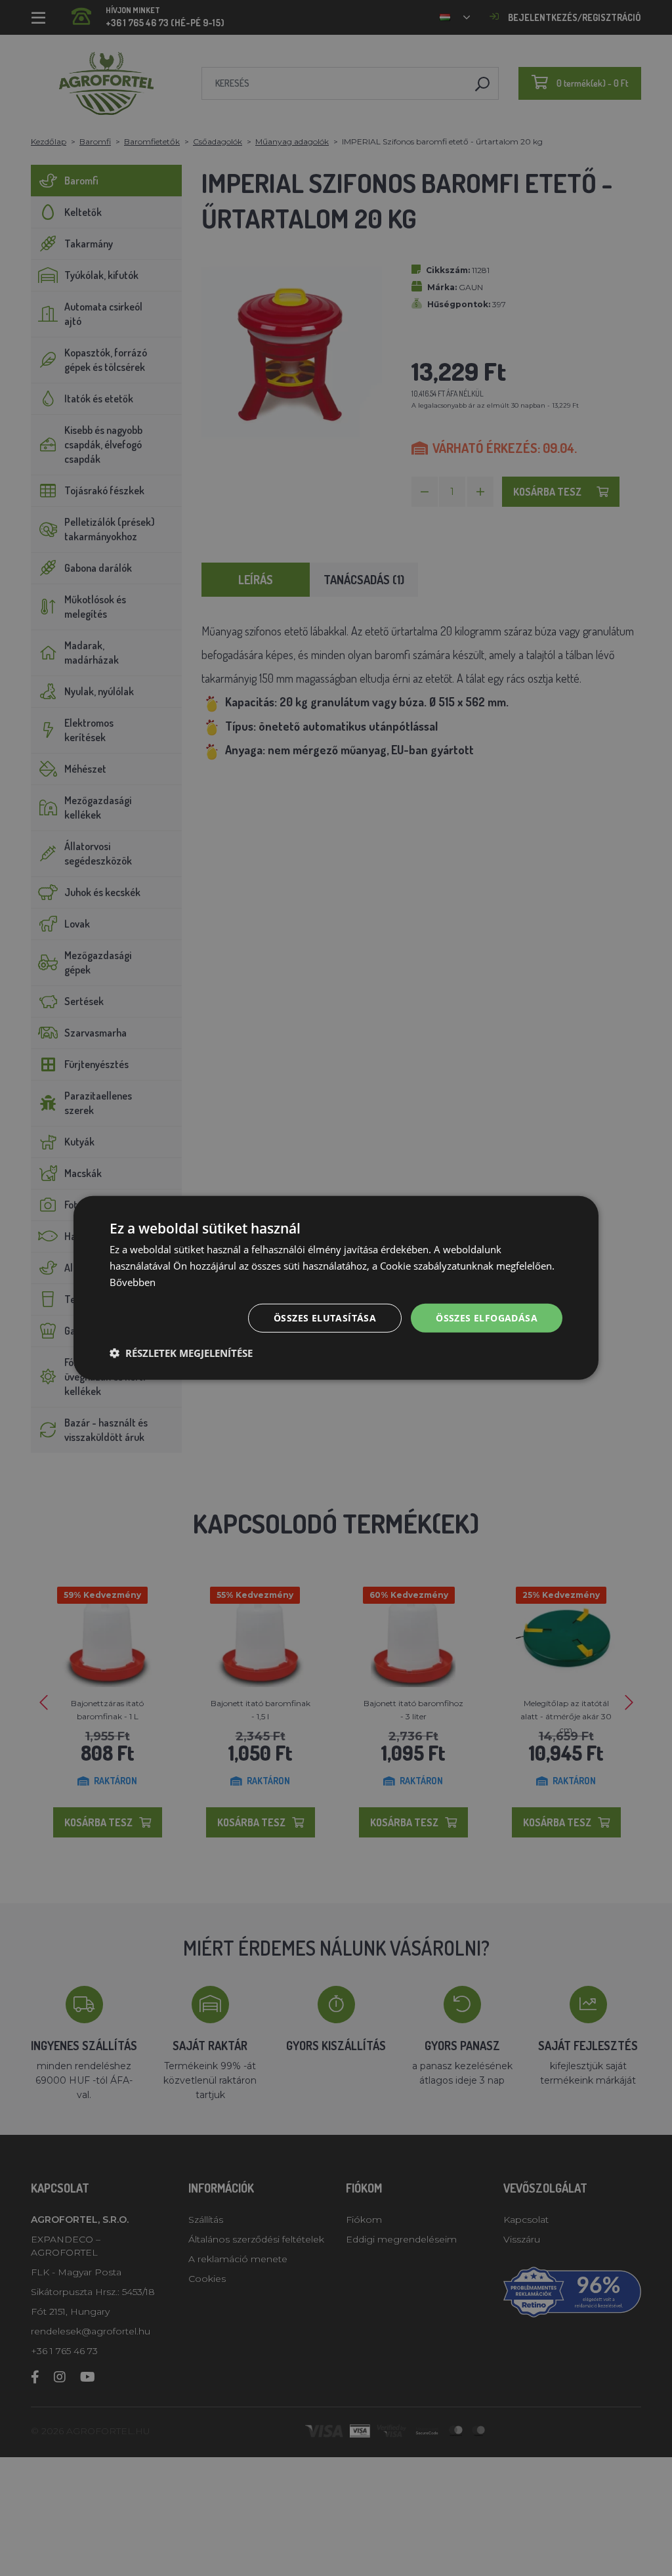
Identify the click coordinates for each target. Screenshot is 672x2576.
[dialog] (336, 1288)
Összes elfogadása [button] (487, 1317)
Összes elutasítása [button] (325, 1317)
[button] (181, 1353)
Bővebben (133, 1282)
